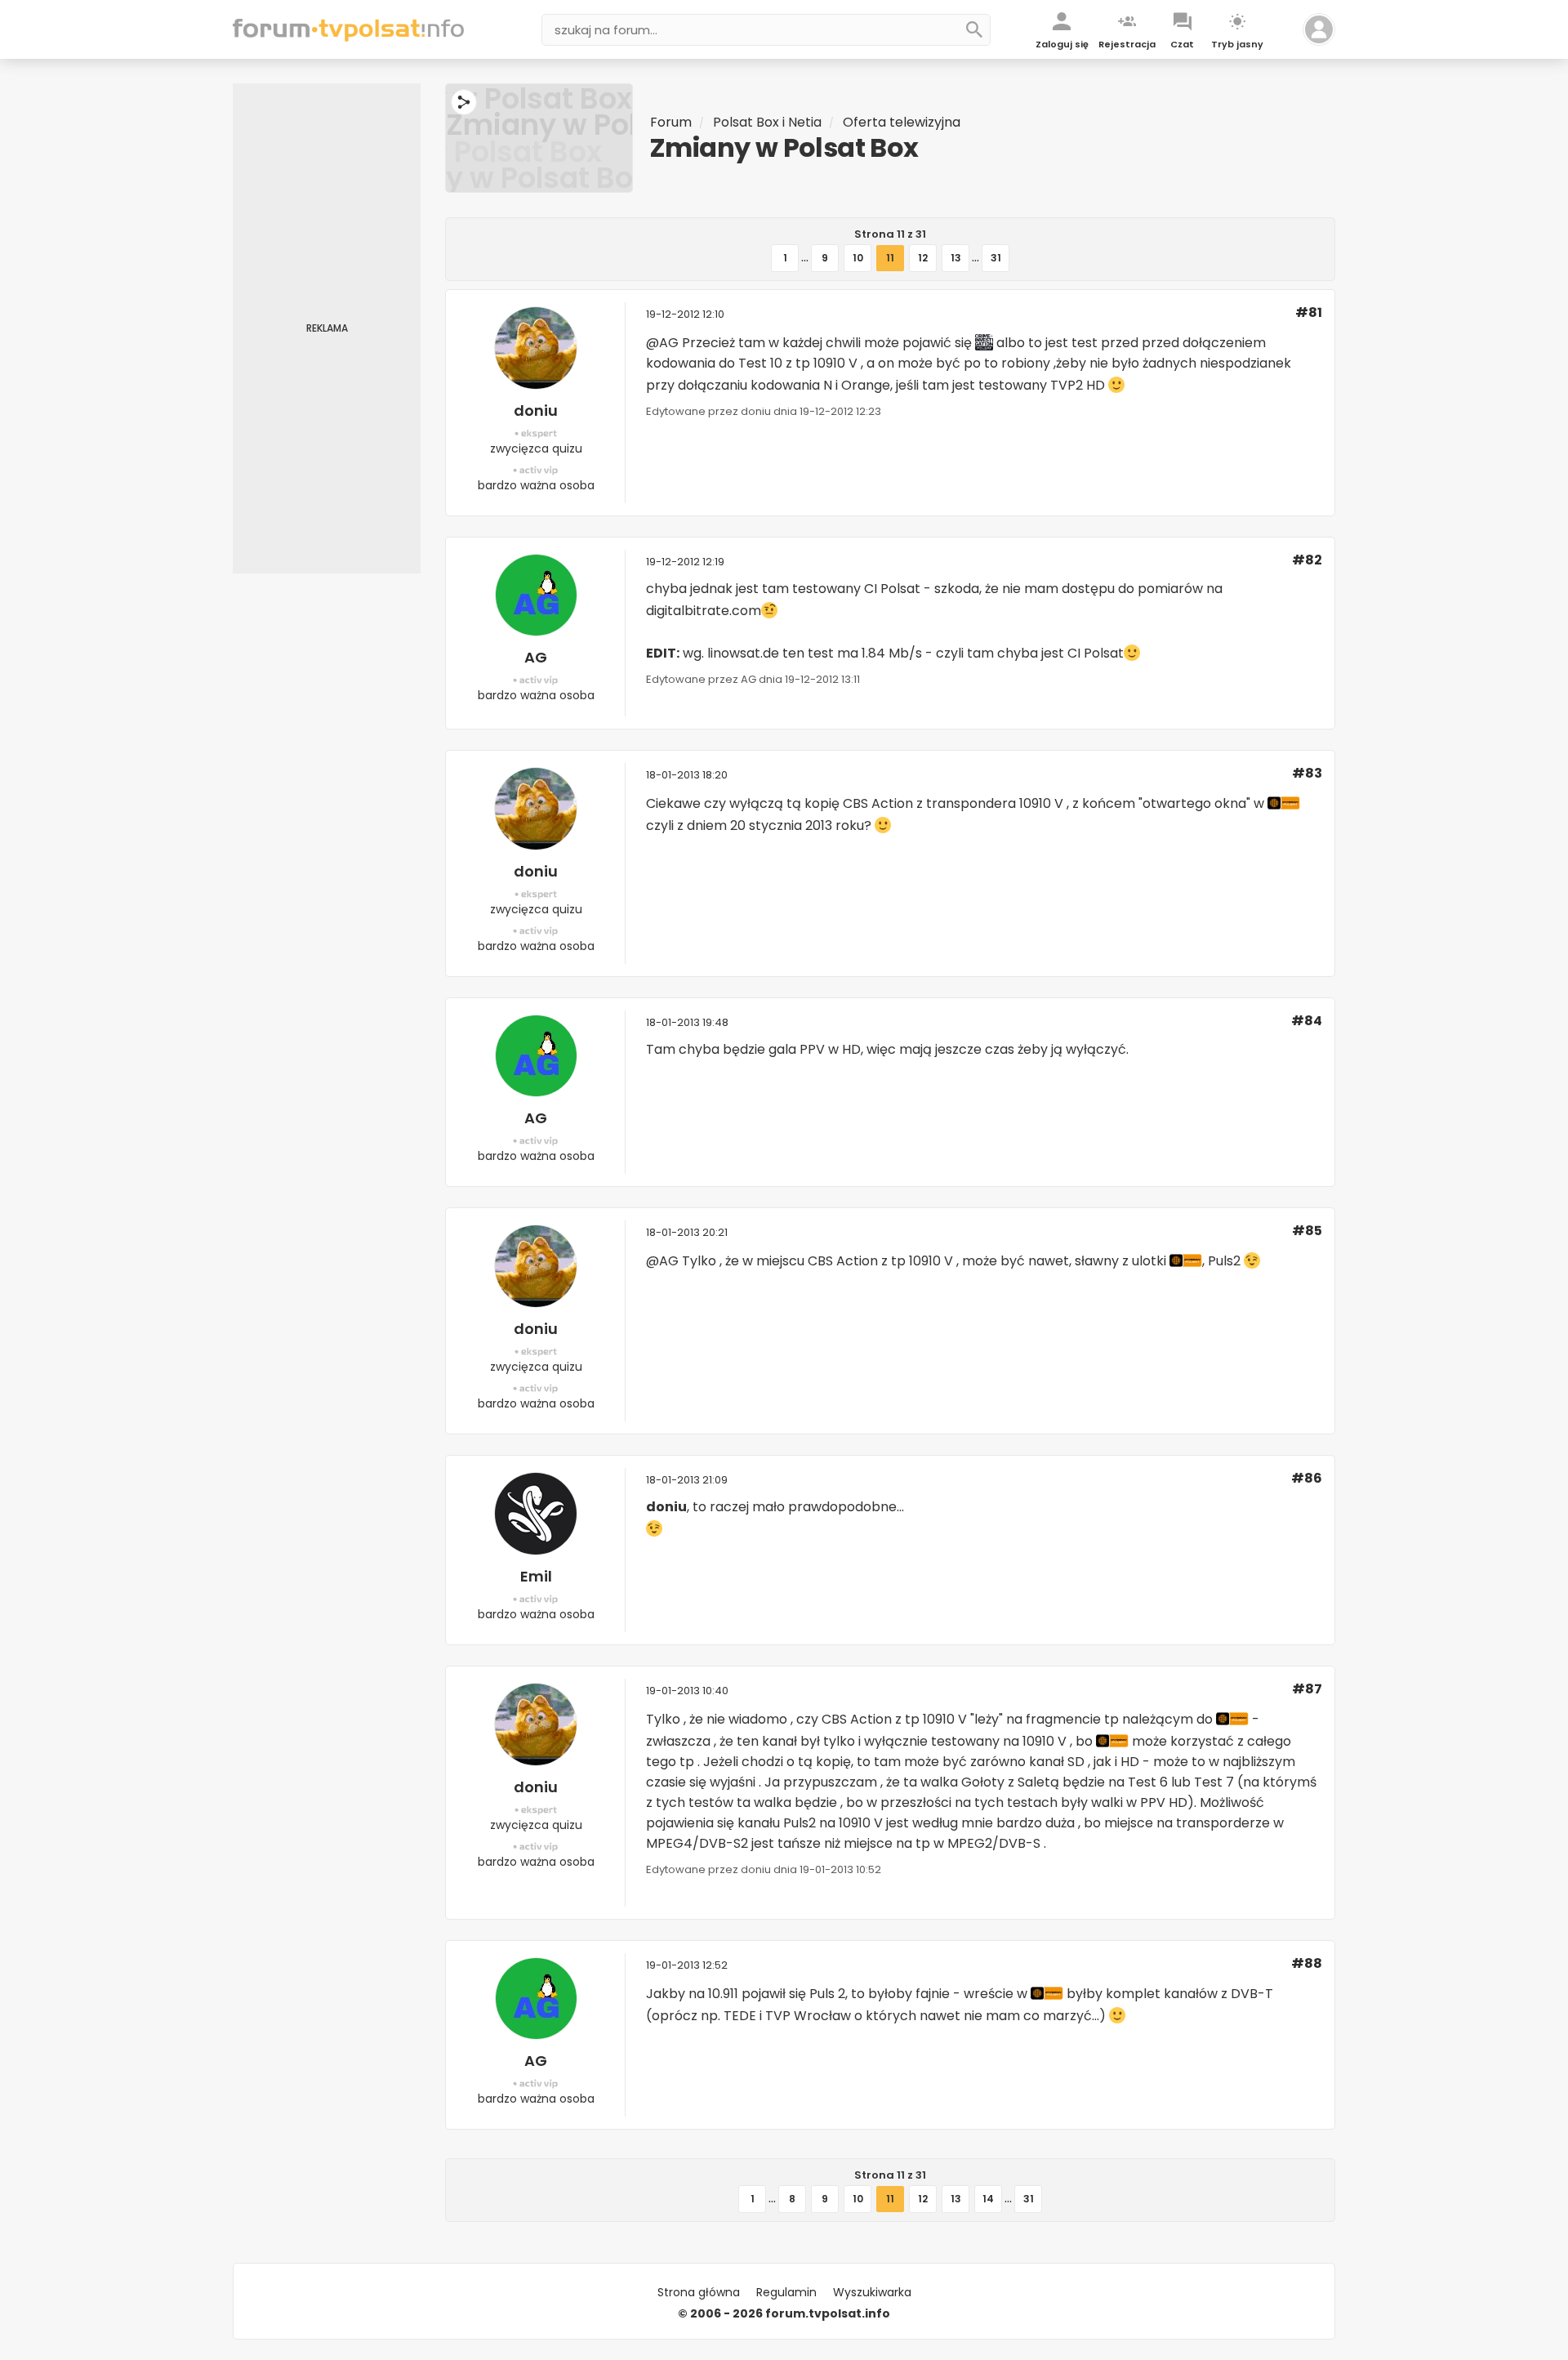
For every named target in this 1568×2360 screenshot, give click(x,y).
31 (996, 258)
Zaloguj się (1062, 44)
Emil (536, 1576)
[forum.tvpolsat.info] (348, 37)
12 (923, 258)
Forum (671, 122)
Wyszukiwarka (872, 2292)
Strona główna (699, 2292)
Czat (1182, 44)
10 (858, 258)
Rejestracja (1127, 44)
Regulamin (786, 2292)
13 (956, 258)
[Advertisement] (327, 328)
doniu (536, 410)
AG (536, 657)
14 (988, 2199)
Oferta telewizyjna (902, 122)
